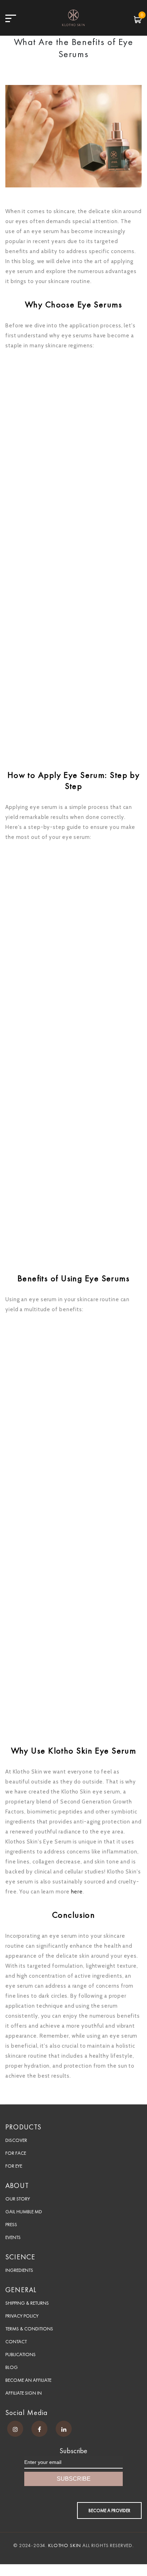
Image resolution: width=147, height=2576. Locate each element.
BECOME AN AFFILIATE (28, 2380)
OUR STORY (18, 2199)
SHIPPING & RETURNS (27, 2303)
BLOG (12, 2367)
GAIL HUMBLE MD (24, 2212)
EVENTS (13, 2237)
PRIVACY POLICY (22, 2316)
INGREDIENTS (19, 2270)
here (77, 1892)
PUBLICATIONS (21, 2354)
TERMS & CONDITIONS (29, 2329)
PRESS (11, 2224)
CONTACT (16, 2341)
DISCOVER (16, 2140)
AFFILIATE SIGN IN (24, 2393)
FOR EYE (14, 2166)
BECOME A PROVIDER (109, 2510)
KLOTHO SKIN (65, 2545)
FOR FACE (16, 2153)
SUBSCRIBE (74, 2479)
